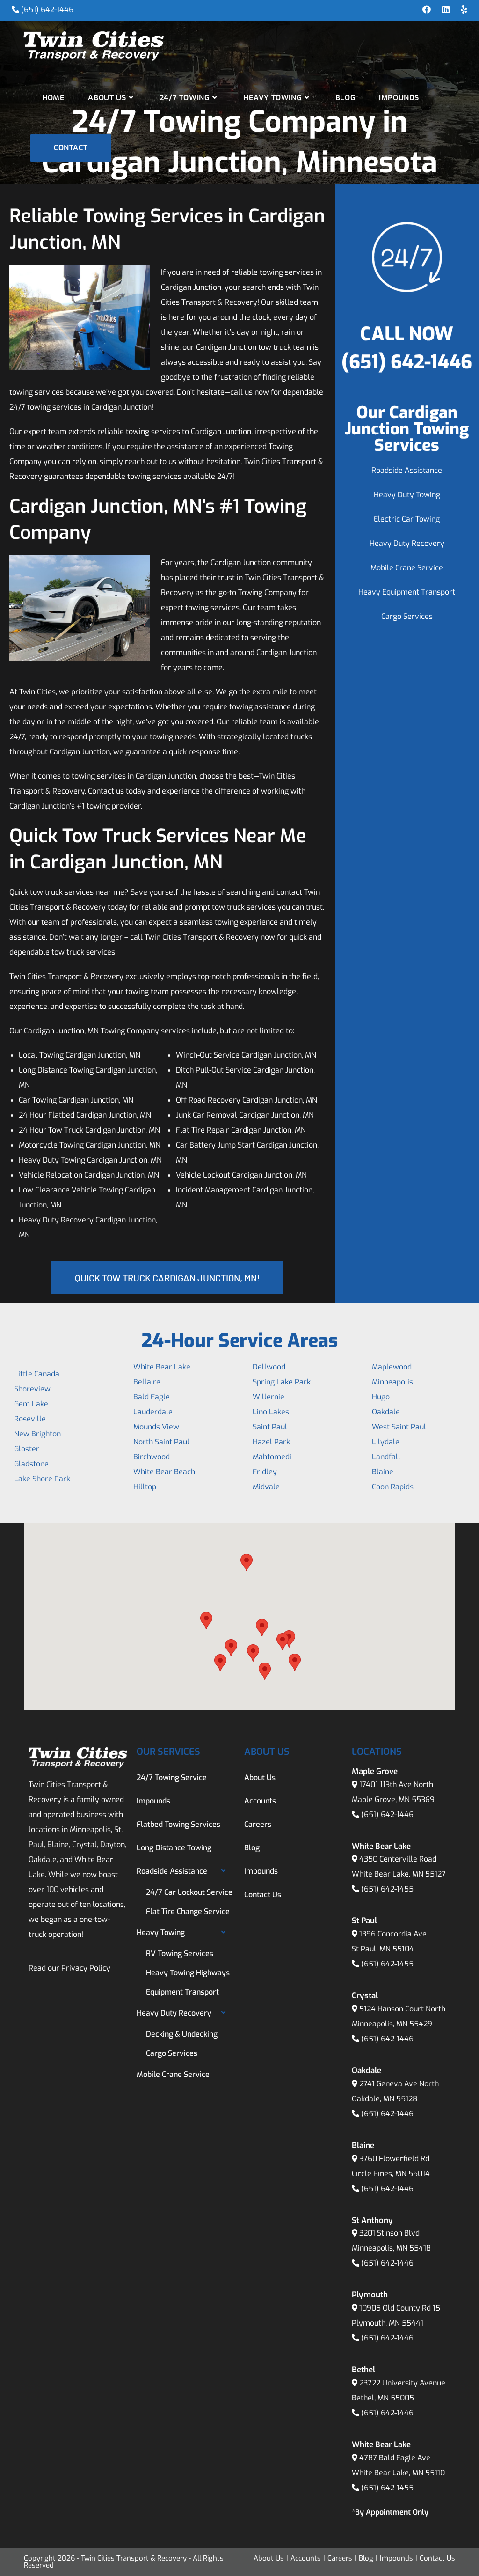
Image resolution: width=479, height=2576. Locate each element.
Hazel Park (271, 1442)
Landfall (386, 1457)
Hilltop (145, 1487)
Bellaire (147, 1382)
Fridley (265, 1472)
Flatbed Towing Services (178, 1824)
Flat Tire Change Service (188, 1911)
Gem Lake (31, 1404)
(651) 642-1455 (387, 1889)
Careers (258, 1824)
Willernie (269, 1397)
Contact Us (263, 1895)
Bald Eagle (152, 1397)
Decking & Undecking (182, 2034)
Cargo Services (407, 616)
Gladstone (31, 1464)
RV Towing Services (180, 1954)
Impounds (153, 1801)
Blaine (383, 1472)
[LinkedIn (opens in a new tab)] (446, 10)
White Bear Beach (164, 1472)
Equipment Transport (182, 1992)
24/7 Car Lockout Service (189, 1892)
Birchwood (152, 1457)
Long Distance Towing (174, 1848)
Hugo (381, 1397)
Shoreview (32, 1389)
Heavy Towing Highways (188, 1973)
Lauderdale (153, 1412)
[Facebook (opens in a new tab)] (427, 10)
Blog (252, 1848)
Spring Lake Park (282, 1382)
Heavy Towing (161, 1932)
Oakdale (386, 1412)
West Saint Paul (399, 1427)
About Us (260, 1777)
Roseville (30, 1419)
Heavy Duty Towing (407, 495)
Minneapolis (392, 1382)
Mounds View (156, 1427)
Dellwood (269, 1367)
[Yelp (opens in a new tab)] (461, 10)
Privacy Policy (86, 1968)
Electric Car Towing (407, 519)
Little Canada (37, 1374)
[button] (206, 1621)
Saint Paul (270, 1427)
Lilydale (386, 1442)
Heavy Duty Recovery (407, 543)
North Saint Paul (161, 1442)
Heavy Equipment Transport (407, 592)
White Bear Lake (162, 1367)
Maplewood (392, 1367)
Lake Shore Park (42, 1479)
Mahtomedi (272, 1457)
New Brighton (37, 1434)
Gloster (27, 1449)
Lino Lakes (271, 1412)
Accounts (260, 1801)
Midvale (266, 1487)
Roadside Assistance (407, 470)
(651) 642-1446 (47, 10)
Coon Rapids (393, 1487)
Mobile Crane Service (407, 568)
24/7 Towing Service (172, 1777)
